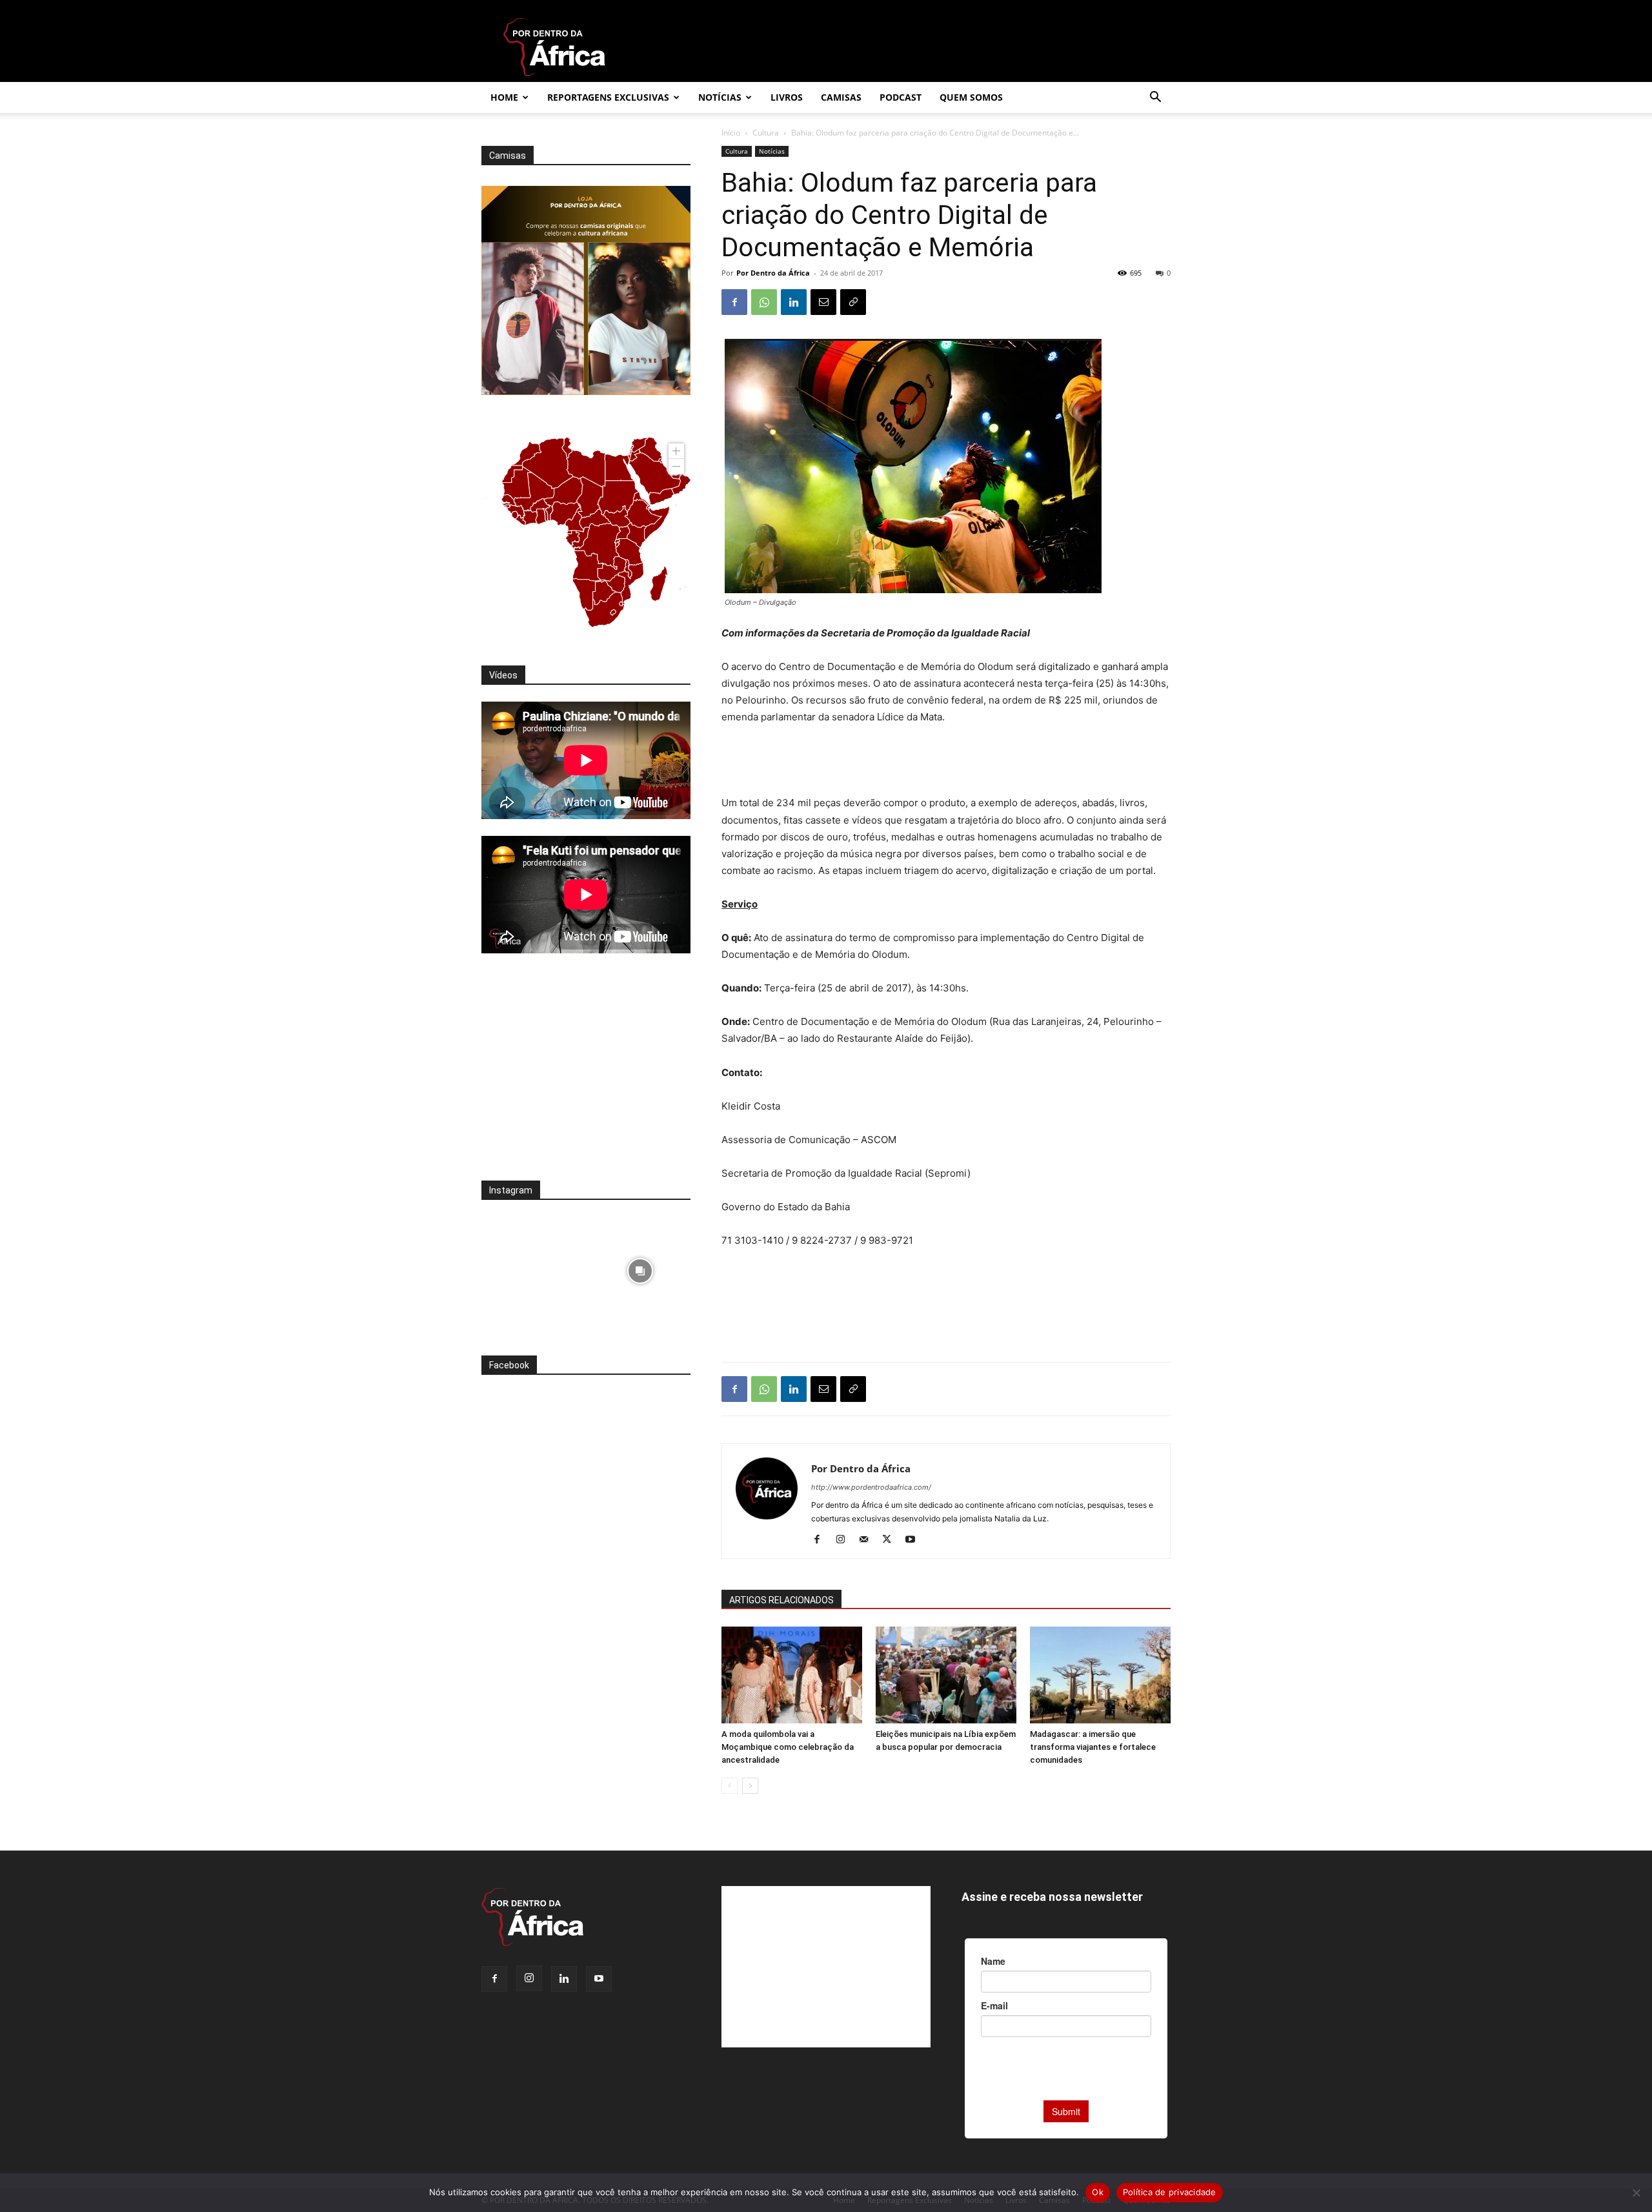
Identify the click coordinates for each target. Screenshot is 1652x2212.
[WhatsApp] (764, 302)
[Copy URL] (853, 302)
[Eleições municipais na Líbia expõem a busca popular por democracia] (946, 1675)
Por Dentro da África (773, 273)
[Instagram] (845, 1540)
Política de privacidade (1170, 2192)
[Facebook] (734, 302)
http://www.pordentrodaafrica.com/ (871, 1487)
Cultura (766, 133)
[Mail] (868, 1540)
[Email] (823, 302)
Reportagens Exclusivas (608, 97)
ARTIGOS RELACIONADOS (781, 1600)
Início (731, 133)
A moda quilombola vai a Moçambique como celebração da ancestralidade (788, 1747)
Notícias (720, 97)
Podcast (901, 97)
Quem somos (971, 97)
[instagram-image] (532, 1267)
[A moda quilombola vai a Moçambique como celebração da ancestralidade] (792, 1675)
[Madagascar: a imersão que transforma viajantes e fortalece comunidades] (1100, 1675)
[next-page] (750, 1786)
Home (504, 97)
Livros (787, 97)
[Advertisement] (946, 762)
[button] (1155, 98)
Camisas (841, 97)
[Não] (1636, 2193)
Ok (1098, 2192)
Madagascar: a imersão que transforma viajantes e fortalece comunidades (1093, 1747)
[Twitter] (891, 1540)
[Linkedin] (794, 302)
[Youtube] (915, 1540)
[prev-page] (730, 1786)
